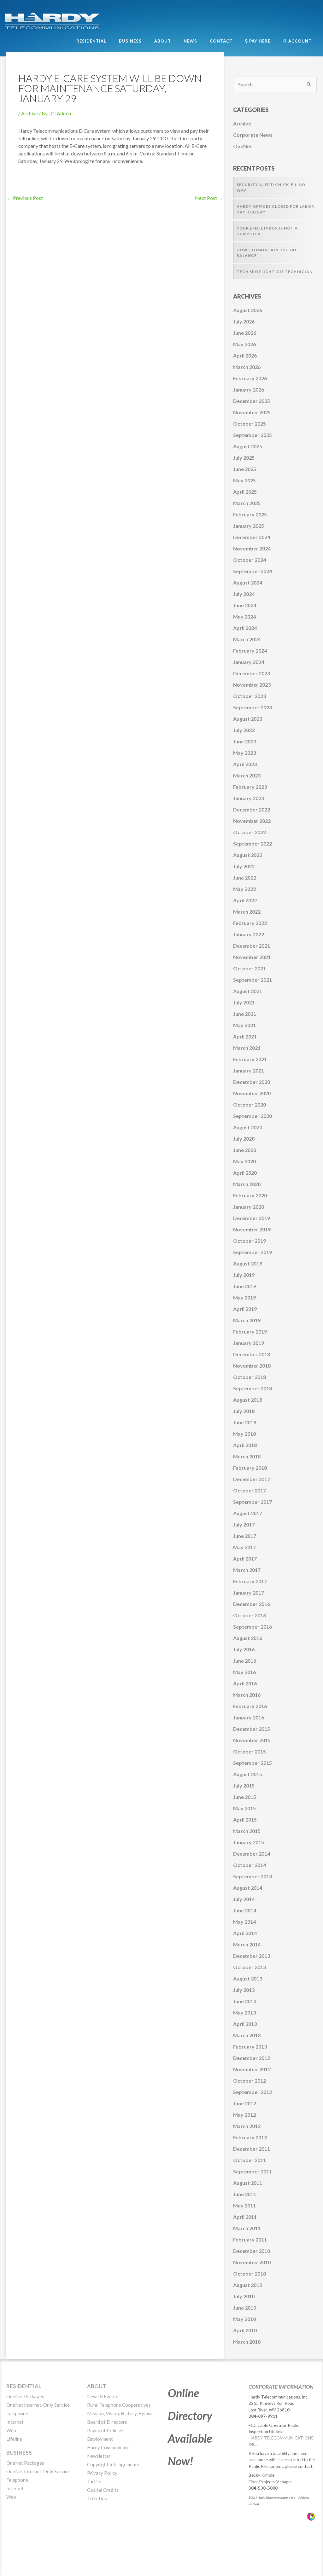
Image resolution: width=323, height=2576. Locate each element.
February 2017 (250, 1581)
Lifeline (14, 2439)
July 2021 (244, 1002)
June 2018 (245, 1422)
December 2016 (252, 1604)
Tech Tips (97, 2498)
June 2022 (245, 878)
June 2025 (245, 469)
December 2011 (252, 2149)
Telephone (17, 2413)
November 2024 (252, 548)
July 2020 (244, 1139)
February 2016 (250, 1706)
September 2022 (253, 843)
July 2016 (244, 1649)
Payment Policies (105, 2430)
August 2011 (248, 2183)
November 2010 (252, 2262)
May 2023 (244, 753)
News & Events (103, 2396)
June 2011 (245, 2194)
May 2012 (244, 2115)
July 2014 (244, 1899)
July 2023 (244, 730)
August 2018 (248, 1400)
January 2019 (249, 1343)
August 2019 (248, 1263)
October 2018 (250, 1377)
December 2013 (252, 1956)
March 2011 (247, 2228)
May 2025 (244, 480)
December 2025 (252, 401)
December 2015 (252, 1729)
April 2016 (245, 1683)
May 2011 (244, 2205)
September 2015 (253, 1763)
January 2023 (249, 798)
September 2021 (253, 980)
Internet (15, 2422)
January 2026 (249, 390)
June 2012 (245, 2103)
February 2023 (250, 787)
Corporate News (253, 135)
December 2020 (252, 1082)
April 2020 (245, 1173)
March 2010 (247, 2342)
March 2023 (247, 775)
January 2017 (249, 1593)
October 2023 (250, 696)
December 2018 (252, 1354)
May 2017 (244, 1547)
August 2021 (248, 991)
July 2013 (244, 1990)
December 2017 (252, 1479)
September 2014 (253, 1876)
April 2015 (245, 1820)
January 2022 (249, 934)
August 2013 (248, 1978)
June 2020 (245, 1150)
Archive (29, 113)
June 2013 (245, 2001)
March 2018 (247, 1456)
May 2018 (244, 1434)
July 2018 (244, 1411)
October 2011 (250, 2160)
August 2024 (248, 582)
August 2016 (248, 1638)
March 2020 (247, 1184)
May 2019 (244, 1297)
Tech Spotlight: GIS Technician (275, 272)
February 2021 (250, 1059)
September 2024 (253, 571)
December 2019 (252, 1218)
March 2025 (247, 503)
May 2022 (244, 889)
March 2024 (247, 639)
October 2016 (250, 1615)
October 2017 (250, 1490)
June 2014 (245, 1910)
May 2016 (244, 1672)
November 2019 (252, 1229)
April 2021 (245, 1036)
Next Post (209, 198)
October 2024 (250, 560)
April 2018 (245, 1445)
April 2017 (245, 1558)
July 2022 (244, 866)
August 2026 (248, 310)
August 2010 (248, 2285)
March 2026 (247, 367)
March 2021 (247, 1048)
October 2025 (250, 424)
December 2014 (252, 1854)
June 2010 (245, 2308)
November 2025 (252, 412)
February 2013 (250, 2047)
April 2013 (245, 2024)
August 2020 (248, 1127)
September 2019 (253, 1252)
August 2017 (248, 1513)
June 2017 (245, 1536)
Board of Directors (107, 2422)
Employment (100, 2439)
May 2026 (244, 344)
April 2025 (245, 492)
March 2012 (247, 2126)
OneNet (243, 146)
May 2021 (244, 1025)
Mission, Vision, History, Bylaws (120, 2413)
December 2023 (252, 673)
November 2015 (252, 1740)
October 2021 (250, 968)
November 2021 (252, 957)
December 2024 (252, 537)
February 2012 (250, 2137)
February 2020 (250, 1195)
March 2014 (247, 1944)
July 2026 (244, 321)
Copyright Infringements (113, 2464)
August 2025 (248, 446)
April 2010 (245, 2330)
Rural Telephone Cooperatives (119, 2405)
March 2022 (247, 912)
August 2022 (248, 855)
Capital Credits (103, 2490)
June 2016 (245, 1661)
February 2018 (250, 1468)
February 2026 (250, 378)
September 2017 (253, 1502)
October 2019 (250, 1241)
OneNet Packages (25, 2396)
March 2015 (247, 1831)
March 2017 (247, 1570)
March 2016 (247, 1695)
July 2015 (244, 1785)
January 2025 (249, 526)
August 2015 (248, 1774)
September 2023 (253, 707)
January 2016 (249, 1717)
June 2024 (245, 605)
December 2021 (252, 946)
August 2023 (248, 719)
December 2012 (252, 2058)
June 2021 (245, 1014)
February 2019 (250, 1332)
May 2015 (244, 1808)
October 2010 (250, 2274)
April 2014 (245, 1933)
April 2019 (245, 1309)
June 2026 (245, 333)
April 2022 (245, 900)
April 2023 (245, 764)
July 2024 (244, 594)
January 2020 (249, 1207)
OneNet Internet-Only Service (38, 2405)
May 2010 (244, 2319)
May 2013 (244, 2012)
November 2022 (252, 821)
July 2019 (244, 1275)
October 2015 (250, 1751)
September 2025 (253, 435)
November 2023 (252, 685)
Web (11, 2430)
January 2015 (249, 1842)
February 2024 (250, 651)
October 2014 (250, 1865)
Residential (24, 2386)
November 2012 (252, 2069)
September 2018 (253, 1388)
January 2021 (249, 1070)
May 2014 (244, 1922)
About (97, 2386)
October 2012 (250, 2081)
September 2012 (253, 2092)
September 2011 (253, 2171)
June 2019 (245, 1286)
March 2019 (247, 1320)
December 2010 (252, 2251)
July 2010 (244, 2296)
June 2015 (245, 1797)
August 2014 (248, 1888)
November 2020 (252, 1093)
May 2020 (244, 1161)
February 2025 (250, 514)
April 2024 (245, 628)
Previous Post (25, 198)
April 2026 (245, 355)
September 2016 (253, 1627)
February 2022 (250, 923)
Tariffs (94, 2481)
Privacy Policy (102, 2473)
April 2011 (245, 2217)
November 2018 (252, 1366)
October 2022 (250, 832)
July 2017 (244, 1524)
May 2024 (244, 616)
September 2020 (253, 1116)
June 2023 (245, 741)
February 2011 (250, 2239)
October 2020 (250, 1105)
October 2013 (250, 1967)
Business (19, 2453)
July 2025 (244, 458)
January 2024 (249, 662)
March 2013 (247, 2035)
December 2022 (252, 809)
